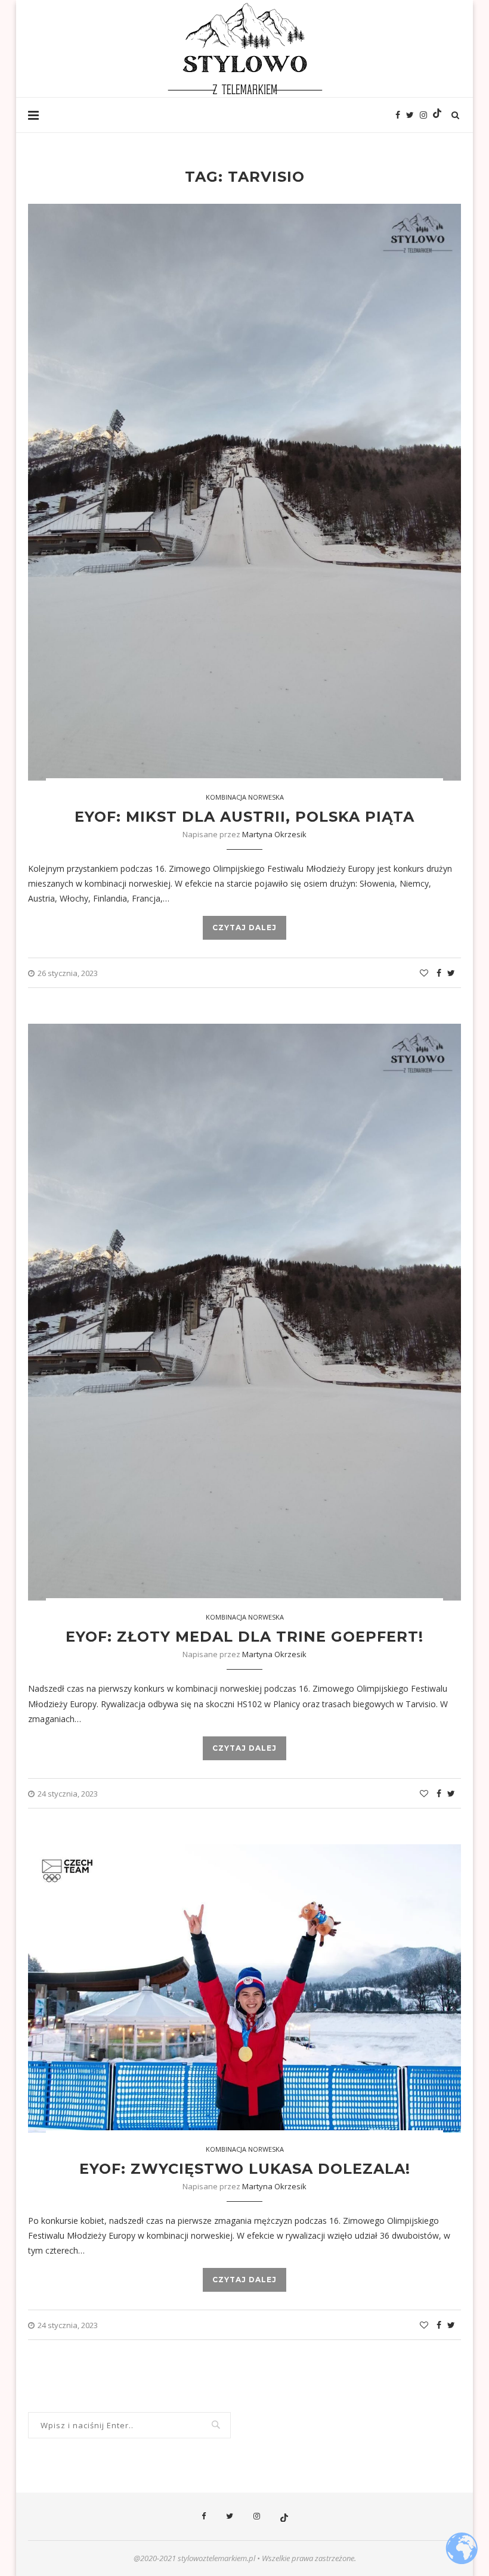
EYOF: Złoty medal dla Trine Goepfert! (244, 1637)
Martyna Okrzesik (274, 834)
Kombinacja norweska (245, 797)
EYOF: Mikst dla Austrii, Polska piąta (244, 817)
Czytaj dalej (244, 927)
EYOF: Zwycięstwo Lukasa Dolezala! (245, 2169)
